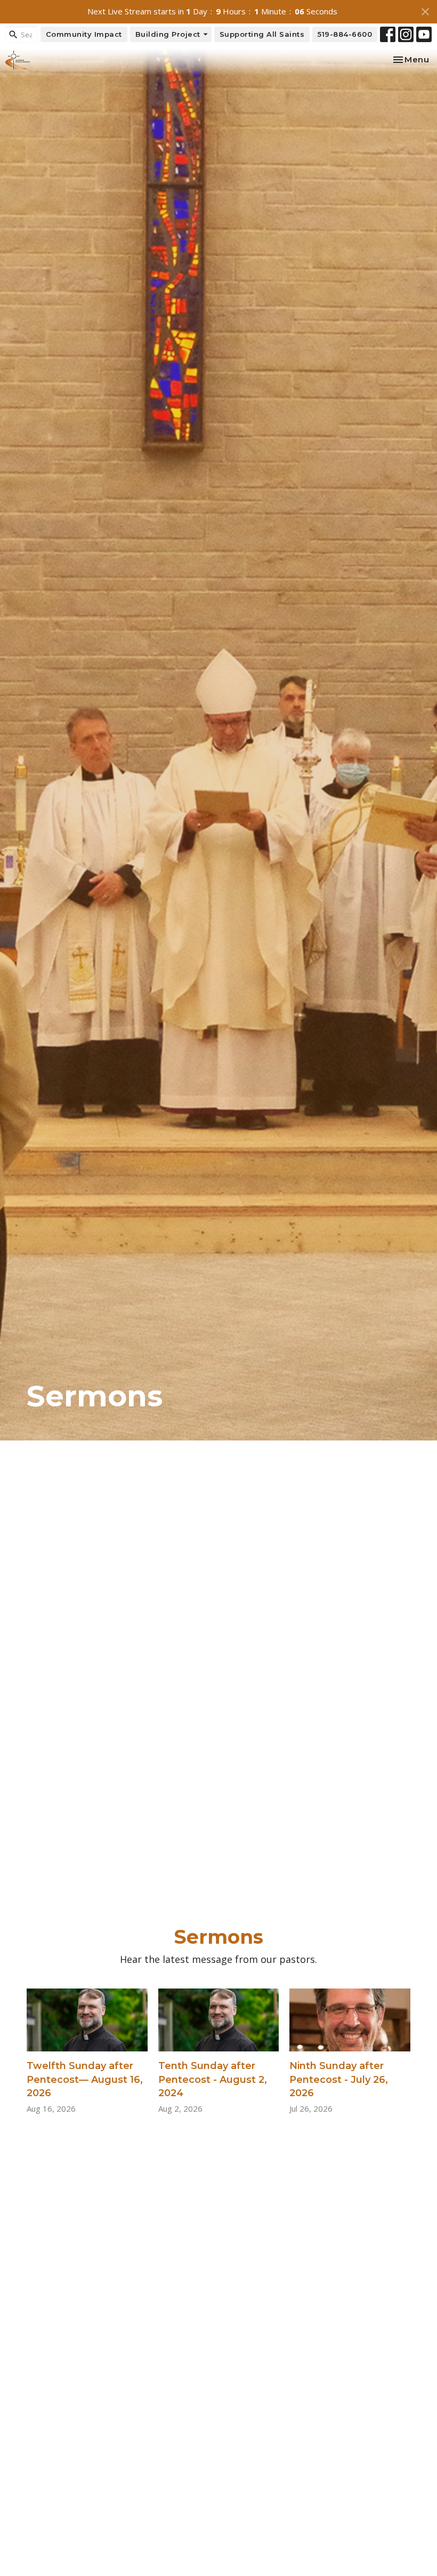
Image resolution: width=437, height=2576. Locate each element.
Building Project (168, 34)
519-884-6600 (345, 34)
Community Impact (84, 34)
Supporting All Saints (262, 34)
